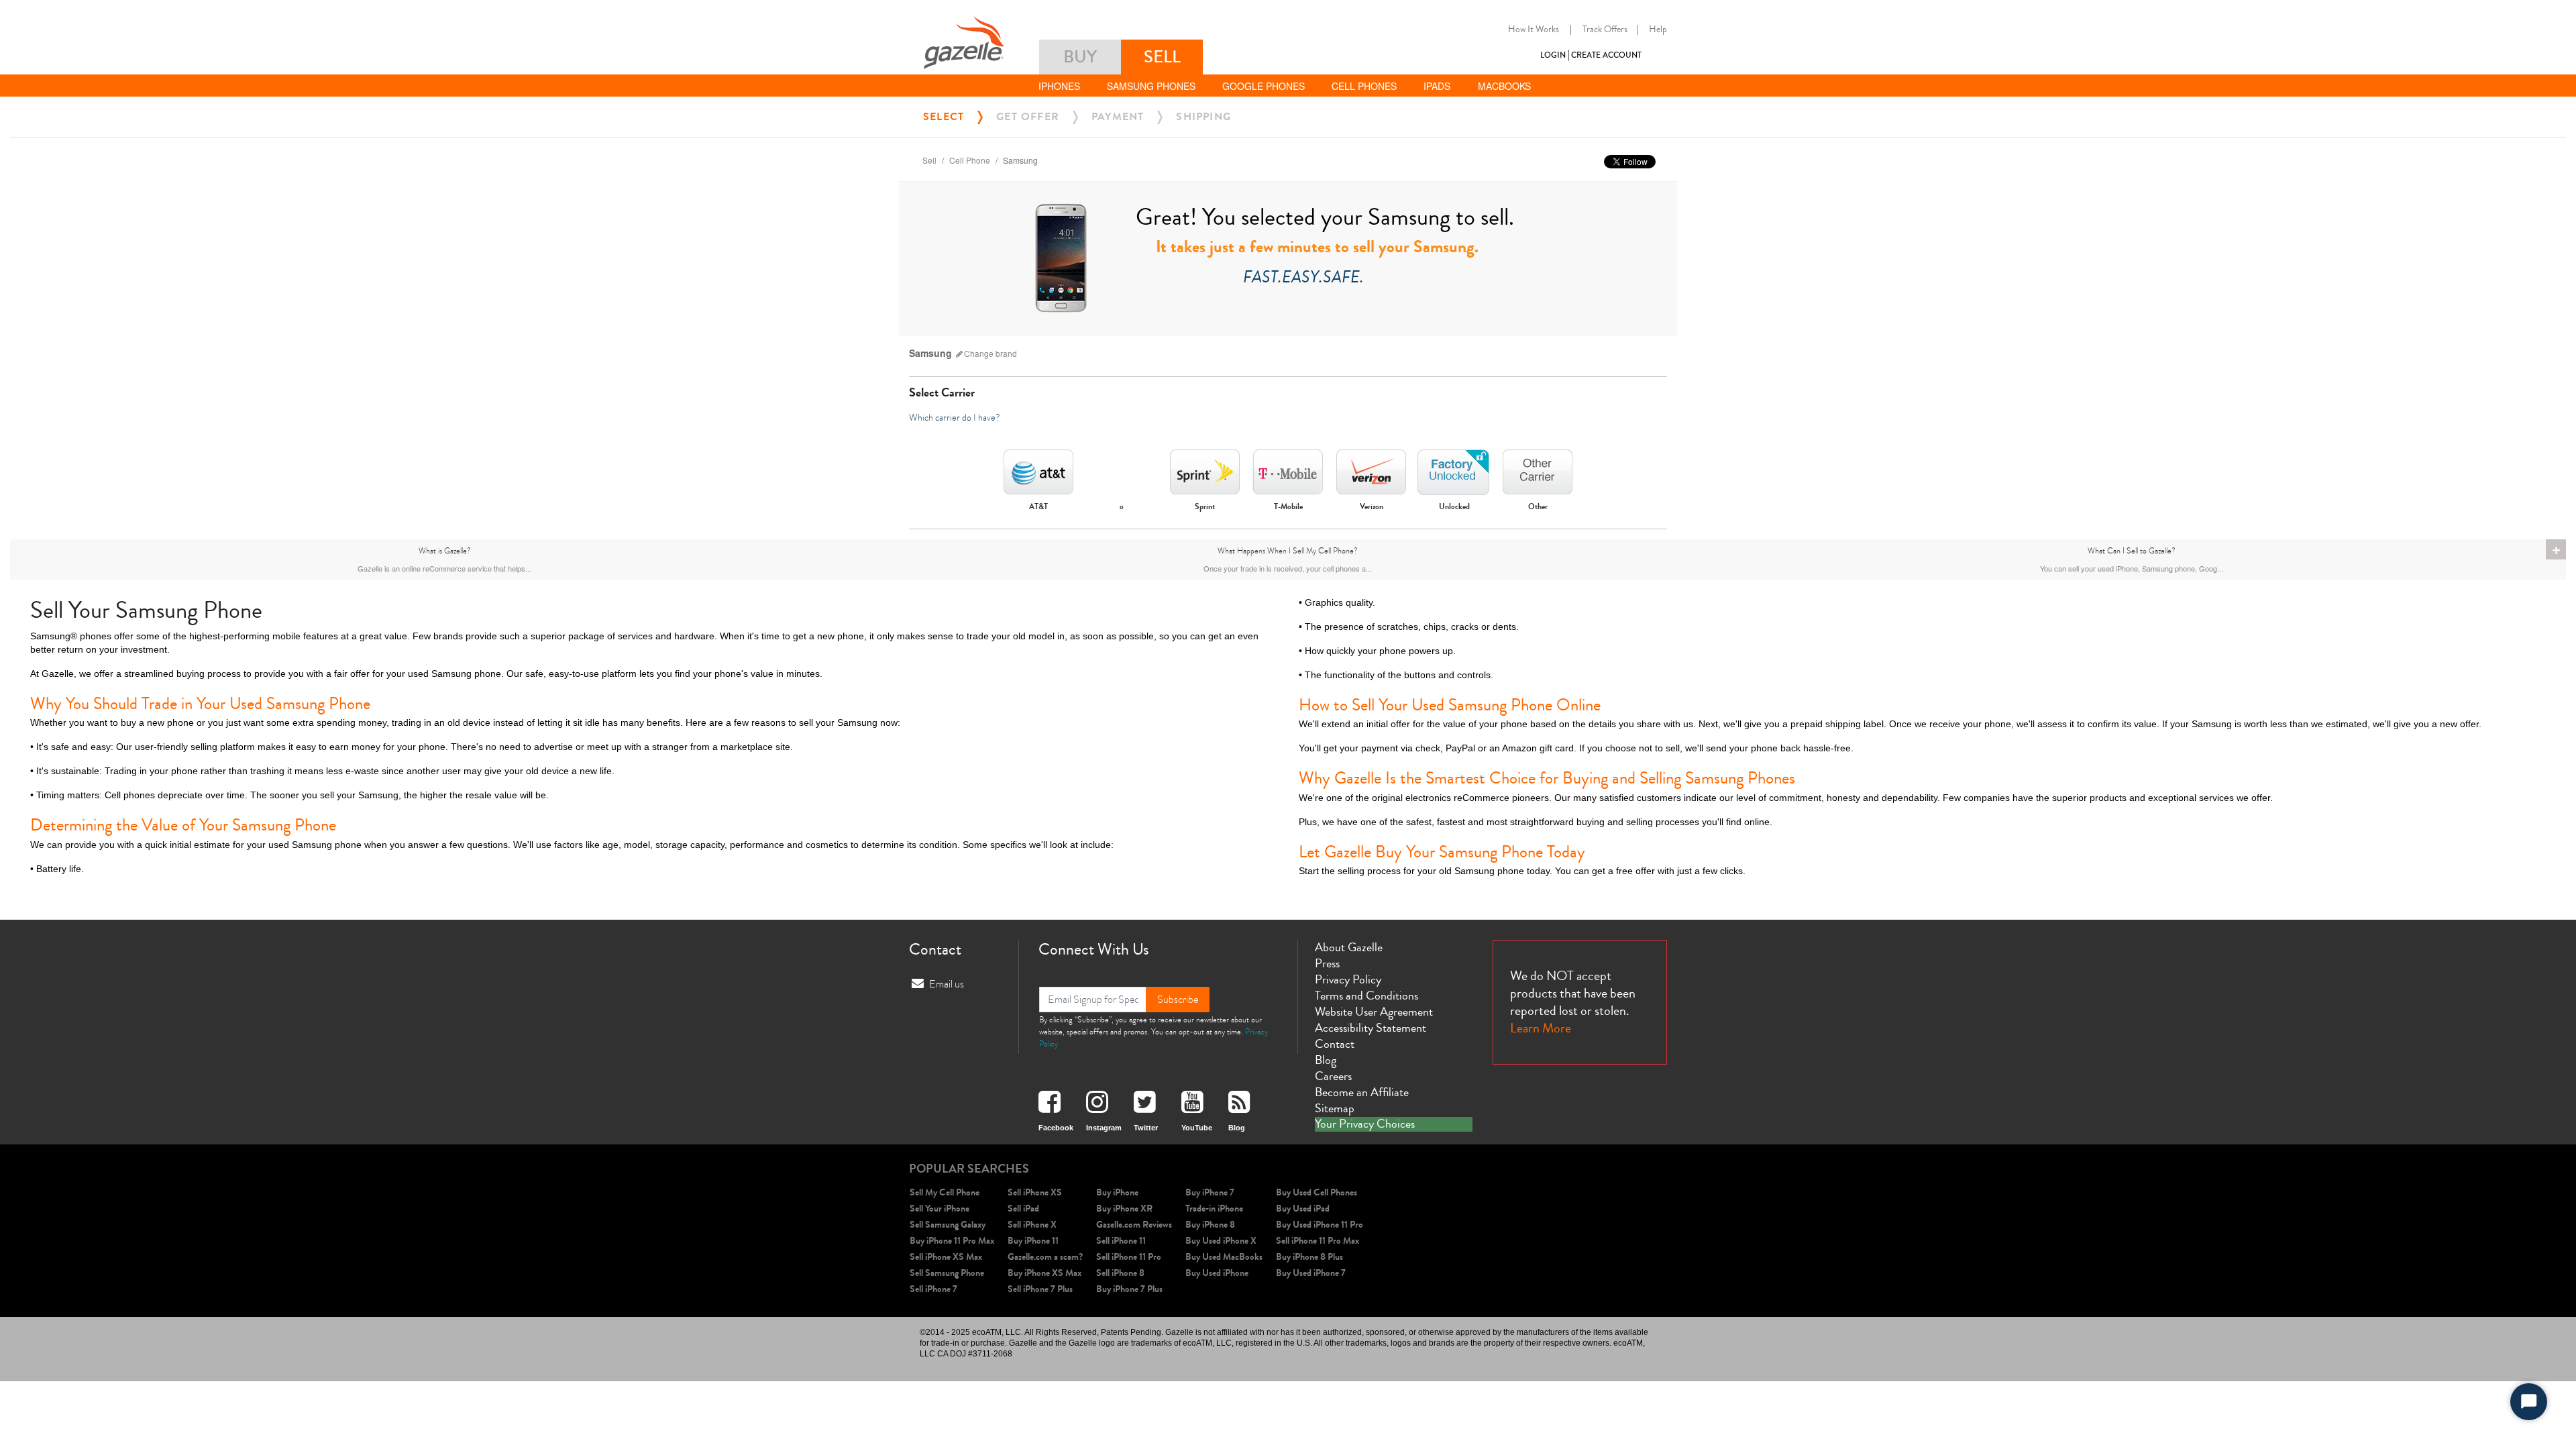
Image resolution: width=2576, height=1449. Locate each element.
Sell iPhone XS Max (946, 1257)
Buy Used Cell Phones (1317, 1192)
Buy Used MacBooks (1224, 1257)
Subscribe (1178, 1000)
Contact (1335, 1044)
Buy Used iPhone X (1221, 1241)
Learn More (1541, 1028)
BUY (1080, 57)
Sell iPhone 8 (1120, 1273)
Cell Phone (970, 160)
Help (1658, 30)
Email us (947, 984)
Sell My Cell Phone (945, 1192)
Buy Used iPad (1303, 1209)
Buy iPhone (1117, 1192)
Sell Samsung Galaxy (948, 1225)
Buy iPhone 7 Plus (1129, 1289)
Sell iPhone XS (1035, 1192)
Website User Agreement (1374, 1012)
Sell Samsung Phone (947, 1273)
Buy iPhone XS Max (1044, 1273)
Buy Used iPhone (1217, 1273)
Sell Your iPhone (940, 1209)
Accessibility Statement (1371, 1028)
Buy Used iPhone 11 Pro (1320, 1225)
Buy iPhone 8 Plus (1309, 1257)
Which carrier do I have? (955, 418)
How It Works (1534, 30)
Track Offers (1605, 30)
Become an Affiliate (1362, 1092)
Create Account (1606, 55)
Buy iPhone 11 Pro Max (952, 1241)
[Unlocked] (1454, 468)
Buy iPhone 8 (1210, 1225)
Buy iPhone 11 (1033, 1241)
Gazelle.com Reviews (1134, 1225)
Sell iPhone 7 (933, 1289)
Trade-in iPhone (1214, 1209)
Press (1327, 963)
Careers (1333, 1076)
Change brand (990, 353)
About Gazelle (1349, 947)
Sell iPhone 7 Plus (1040, 1289)
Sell (929, 160)
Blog (1326, 1060)
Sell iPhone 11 (1121, 1241)
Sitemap (1335, 1108)
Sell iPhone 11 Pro (1129, 1257)
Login (1553, 55)
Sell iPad (1023, 1209)
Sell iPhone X (1032, 1225)
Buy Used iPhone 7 (1311, 1273)
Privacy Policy (1348, 979)
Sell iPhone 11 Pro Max (1318, 1241)
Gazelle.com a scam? (1045, 1257)
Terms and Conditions (1366, 996)
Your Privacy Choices (1365, 1124)
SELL (1162, 57)
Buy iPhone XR (1124, 1209)
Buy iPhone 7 (1210, 1192)
